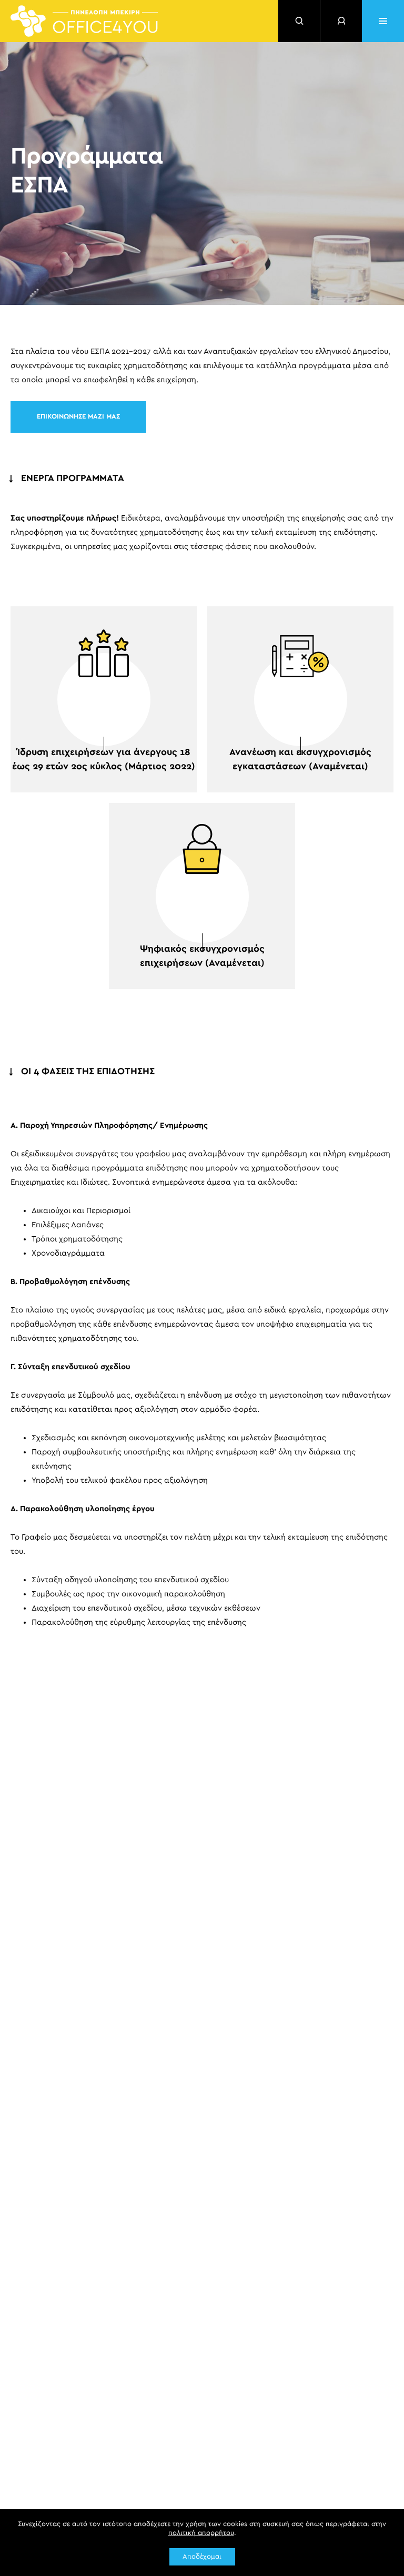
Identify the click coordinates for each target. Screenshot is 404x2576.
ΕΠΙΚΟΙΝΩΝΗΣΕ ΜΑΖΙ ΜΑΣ (78, 417)
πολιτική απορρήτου (201, 2533)
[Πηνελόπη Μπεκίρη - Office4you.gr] (84, 21)
